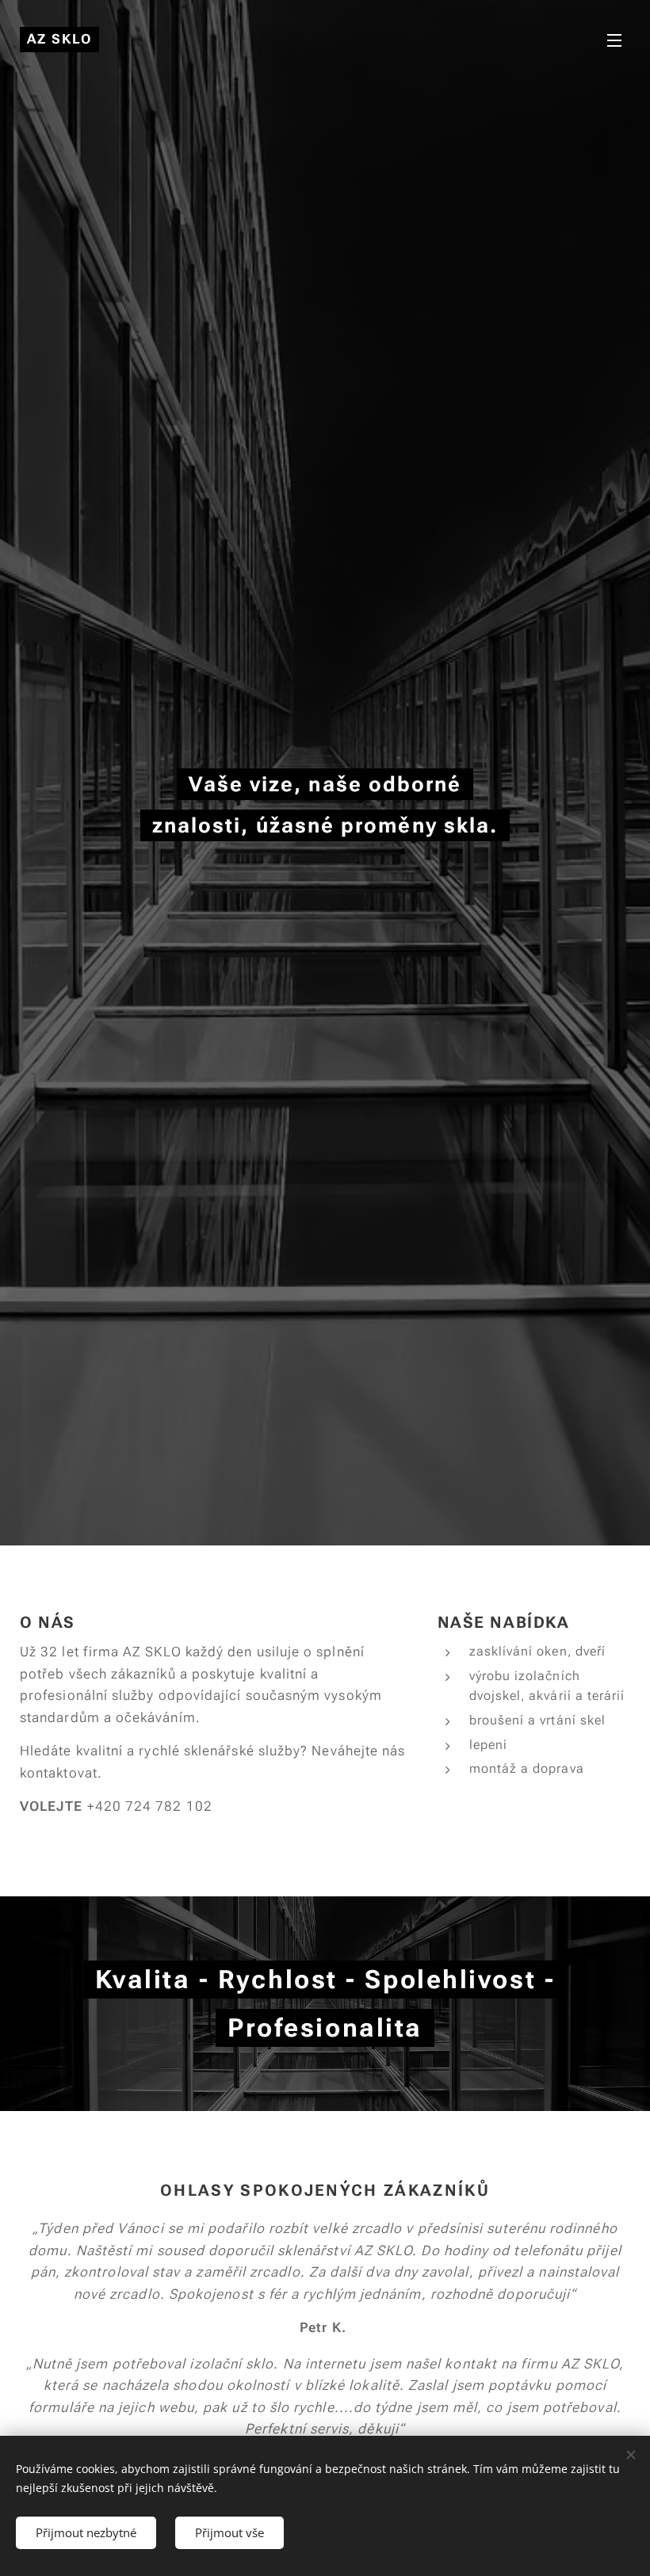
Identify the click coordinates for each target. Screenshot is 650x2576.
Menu (614, 40)
